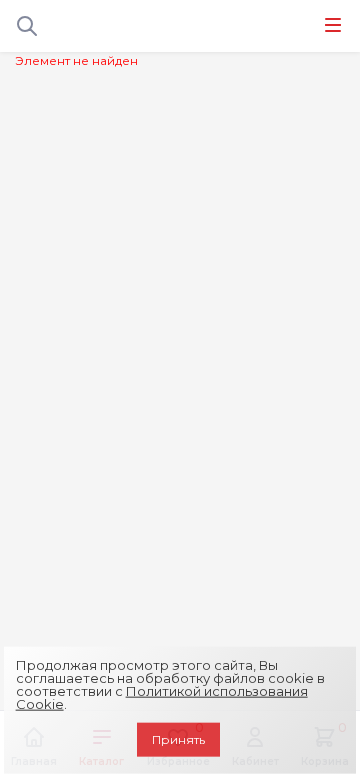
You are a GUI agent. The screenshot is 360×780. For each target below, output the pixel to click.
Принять (178, 739)
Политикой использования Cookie (162, 697)
